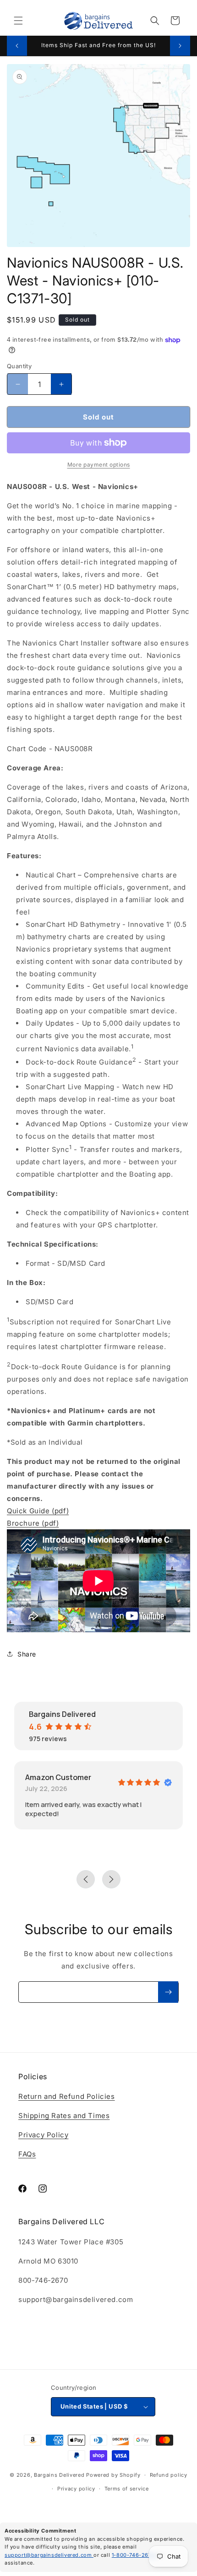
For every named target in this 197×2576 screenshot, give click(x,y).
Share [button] (27, 1654)
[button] (18, 21)
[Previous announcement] (17, 46)
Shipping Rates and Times (64, 2116)
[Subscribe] (168, 1992)
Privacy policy (76, 2489)
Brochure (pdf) (33, 1523)
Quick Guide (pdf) (38, 1511)
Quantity (19, 366)
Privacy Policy (43, 2135)
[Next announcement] (180, 46)
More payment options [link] (99, 465)
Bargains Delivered (59, 2475)
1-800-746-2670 (134, 2555)
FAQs (27, 2154)
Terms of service (127, 2489)
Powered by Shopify (113, 2475)
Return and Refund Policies (67, 2096)
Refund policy (169, 2475)
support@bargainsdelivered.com (49, 2555)
